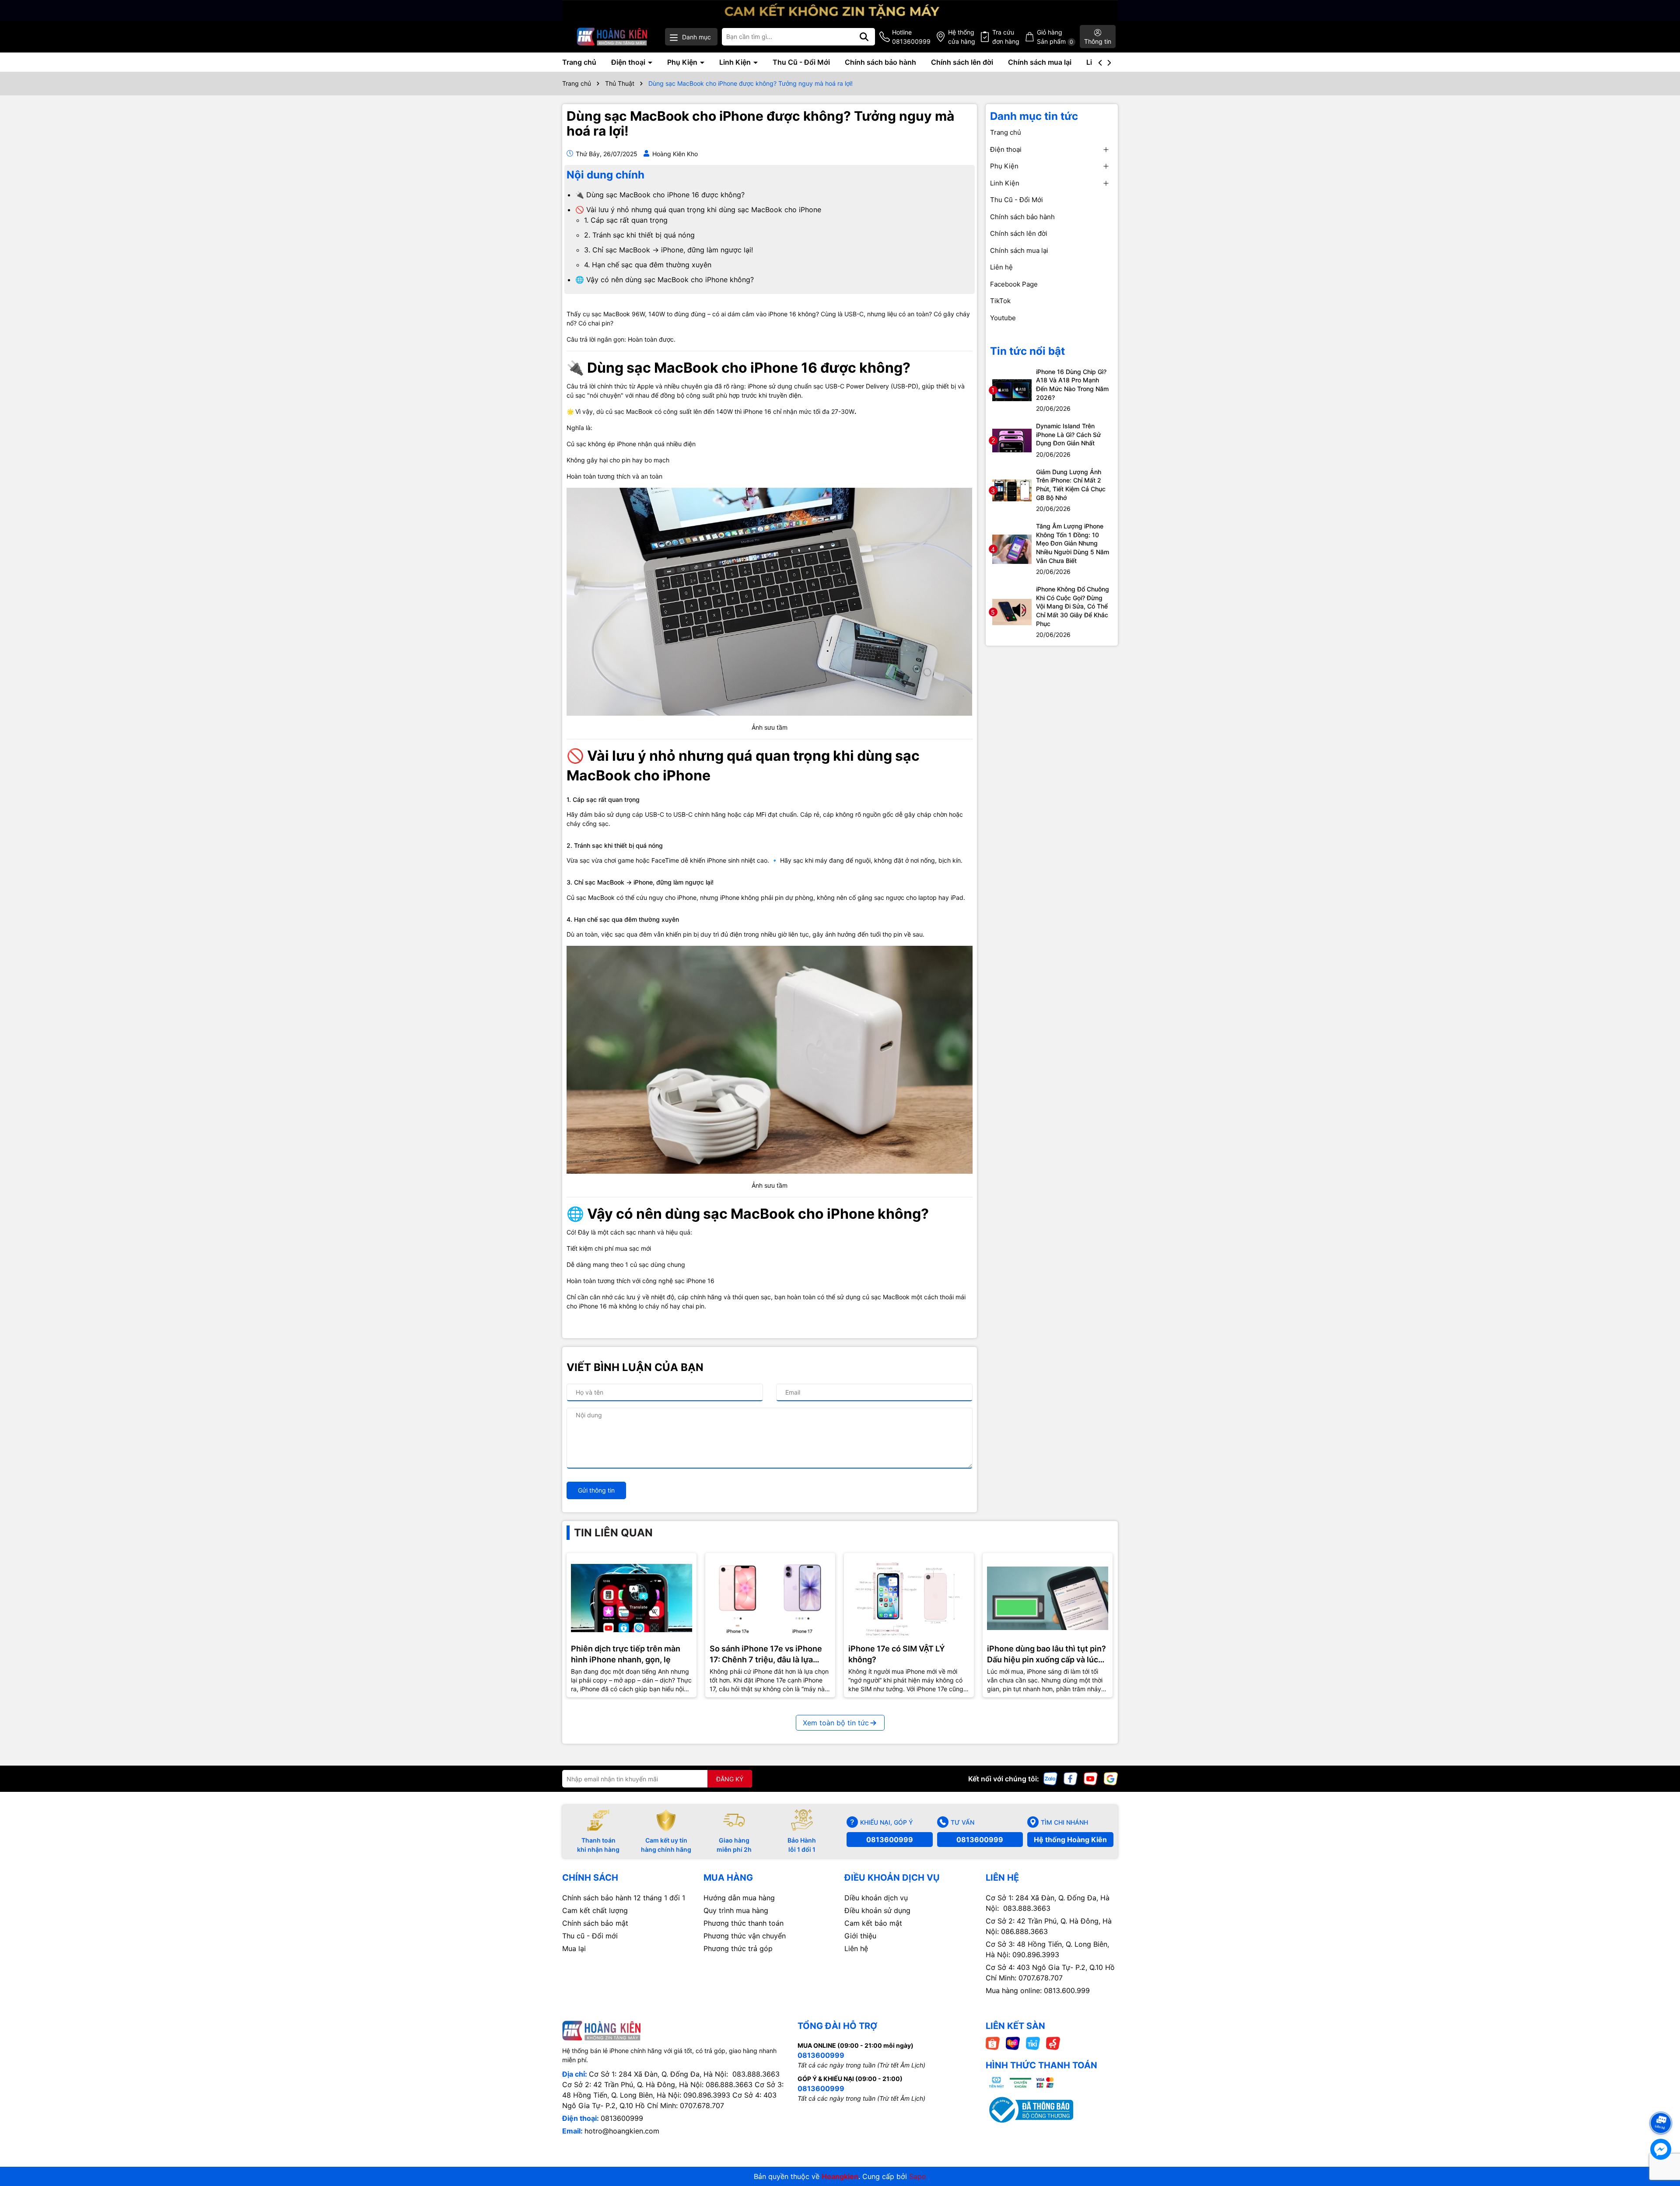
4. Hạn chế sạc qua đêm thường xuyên (648, 265)
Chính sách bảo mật (595, 1923)
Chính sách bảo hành (880, 62)
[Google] (1111, 1778)
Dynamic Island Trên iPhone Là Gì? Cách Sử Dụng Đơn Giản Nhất (1068, 434)
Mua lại (574, 1948)
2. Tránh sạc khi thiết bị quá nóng (639, 235)
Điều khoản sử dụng (877, 1910)
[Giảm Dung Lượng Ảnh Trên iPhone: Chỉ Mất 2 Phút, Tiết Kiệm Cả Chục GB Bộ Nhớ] (1012, 490)
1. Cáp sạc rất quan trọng (626, 220)
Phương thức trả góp (738, 1948)
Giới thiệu (860, 1936)
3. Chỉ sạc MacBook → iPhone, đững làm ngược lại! (668, 250)
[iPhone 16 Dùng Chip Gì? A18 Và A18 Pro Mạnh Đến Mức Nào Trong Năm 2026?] (1012, 390)
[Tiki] (1033, 2043)
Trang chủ (579, 62)
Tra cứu (1006, 37)
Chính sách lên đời (962, 62)
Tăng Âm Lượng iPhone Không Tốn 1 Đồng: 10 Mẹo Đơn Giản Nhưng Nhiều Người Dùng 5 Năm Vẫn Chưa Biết (1073, 543)
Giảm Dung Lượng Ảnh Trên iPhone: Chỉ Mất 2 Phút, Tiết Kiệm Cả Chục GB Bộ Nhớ (1071, 485)
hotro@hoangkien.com (622, 2131)
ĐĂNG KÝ (730, 1779)
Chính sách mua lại (1040, 62)
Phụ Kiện (683, 62)
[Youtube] (1091, 1778)
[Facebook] (1071, 1778)
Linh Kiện (736, 62)
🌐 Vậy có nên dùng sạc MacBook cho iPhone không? (665, 280)
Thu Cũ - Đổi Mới (801, 62)
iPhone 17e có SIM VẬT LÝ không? (897, 1654)
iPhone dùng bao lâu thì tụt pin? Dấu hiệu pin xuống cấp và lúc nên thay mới (1046, 1654)
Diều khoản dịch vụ (876, 1898)
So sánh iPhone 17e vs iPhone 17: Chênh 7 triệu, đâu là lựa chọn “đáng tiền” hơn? (766, 1654)
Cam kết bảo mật (873, 1923)
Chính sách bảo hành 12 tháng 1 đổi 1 (624, 1898)
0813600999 (890, 1840)
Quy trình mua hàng (736, 1910)
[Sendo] (1053, 2043)
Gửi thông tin (596, 1490)
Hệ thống (962, 37)
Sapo (918, 2176)
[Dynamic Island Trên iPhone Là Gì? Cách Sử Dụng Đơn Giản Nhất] (1012, 439)
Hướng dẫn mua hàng (739, 1898)
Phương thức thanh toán (744, 1923)
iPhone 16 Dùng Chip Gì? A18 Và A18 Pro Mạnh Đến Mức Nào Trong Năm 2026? (1072, 385)
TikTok (1000, 301)
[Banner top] (840, 9)
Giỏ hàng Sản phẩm (1055, 37)
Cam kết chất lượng (595, 1910)
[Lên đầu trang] (1661, 2107)
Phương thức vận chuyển (745, 1936)
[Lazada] (1013, 2043)
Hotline (911, 37)
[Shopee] (993, 2043)
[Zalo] (1050, 1778)
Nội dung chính (605, 175)
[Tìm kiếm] (864, 37)
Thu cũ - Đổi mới (590, 1936)
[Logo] (612, 37)
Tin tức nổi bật (1027, 351)
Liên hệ (1001, 267)
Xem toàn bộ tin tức (836, 1723)
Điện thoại (629, 62)
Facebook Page (1014, 284)
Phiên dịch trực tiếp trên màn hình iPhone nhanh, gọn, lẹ (626, 1654)
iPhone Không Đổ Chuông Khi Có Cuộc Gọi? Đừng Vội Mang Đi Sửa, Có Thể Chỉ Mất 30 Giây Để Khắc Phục (1073, 606)
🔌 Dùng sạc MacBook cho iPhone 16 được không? (660, 195)
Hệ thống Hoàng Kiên (1070, 1840)
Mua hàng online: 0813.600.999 (1038, 1990)
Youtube (1003, 318)
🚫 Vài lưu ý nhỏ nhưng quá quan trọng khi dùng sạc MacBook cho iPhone (698, 210)
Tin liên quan (613, 1533)
